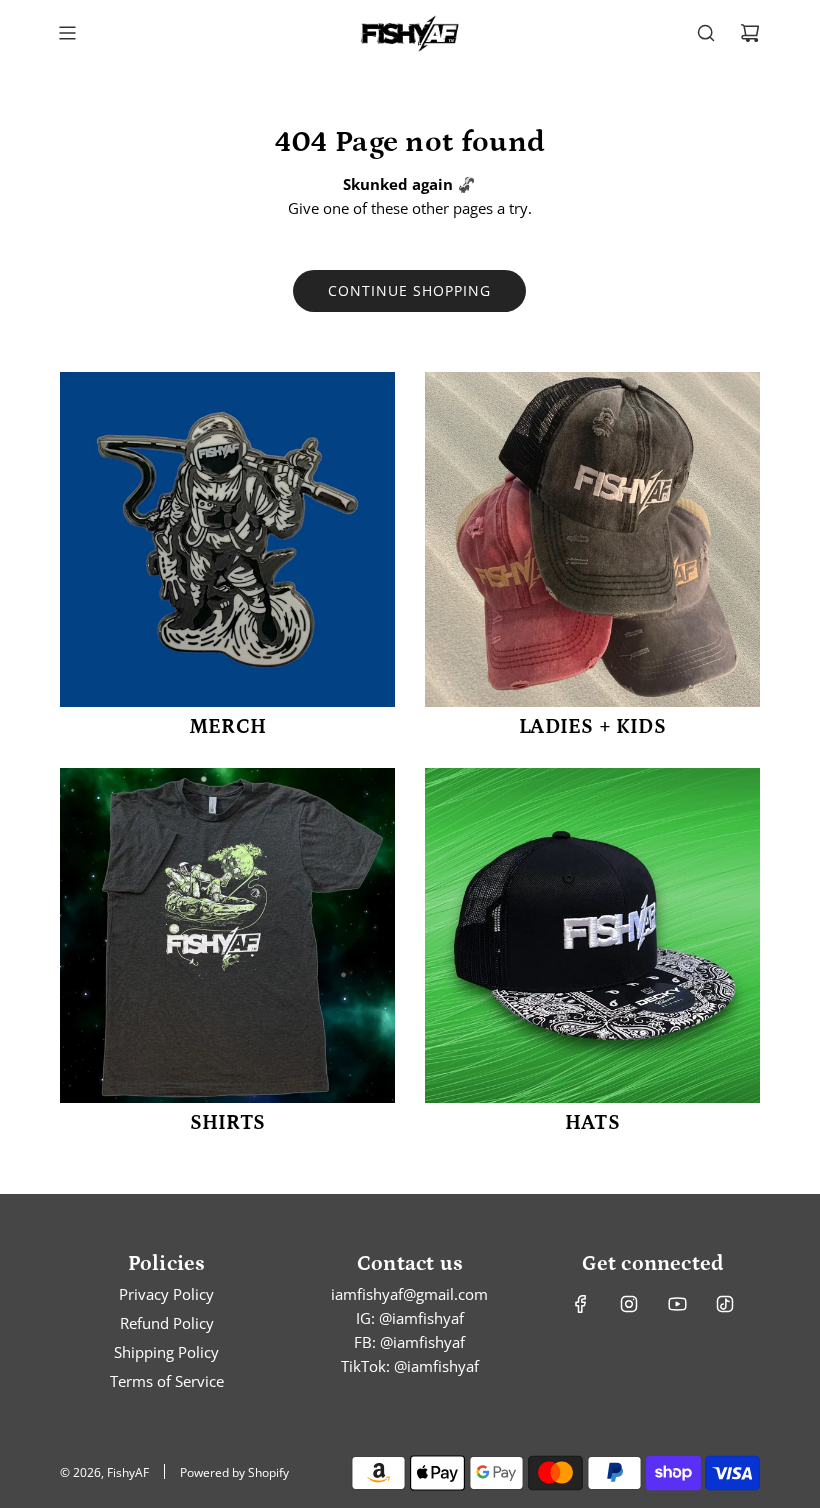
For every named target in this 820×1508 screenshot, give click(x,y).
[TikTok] (725, 1304)
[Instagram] (629, 1304)
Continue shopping (409, 290)
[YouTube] (677, 1304)
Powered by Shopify (234, 1472)
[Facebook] (581, 1304)
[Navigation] (67, 33)
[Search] (706, 33)
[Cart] (750, 33)
